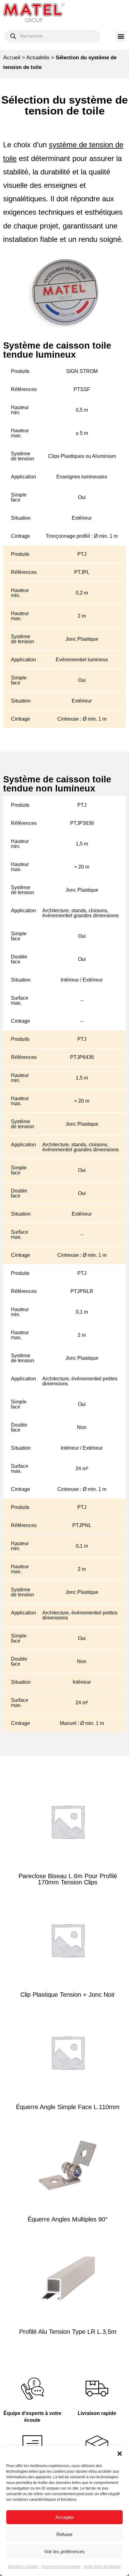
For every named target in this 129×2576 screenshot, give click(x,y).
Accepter (65, 2517)
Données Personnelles (61, 2567)
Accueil (12, 58)
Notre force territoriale (102, 2567)
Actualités (38, 58)
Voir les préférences (64, 2552)
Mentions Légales (23, 2567)
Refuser (64, 2534)
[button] (120, 2454)
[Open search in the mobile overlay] (52, 36)
